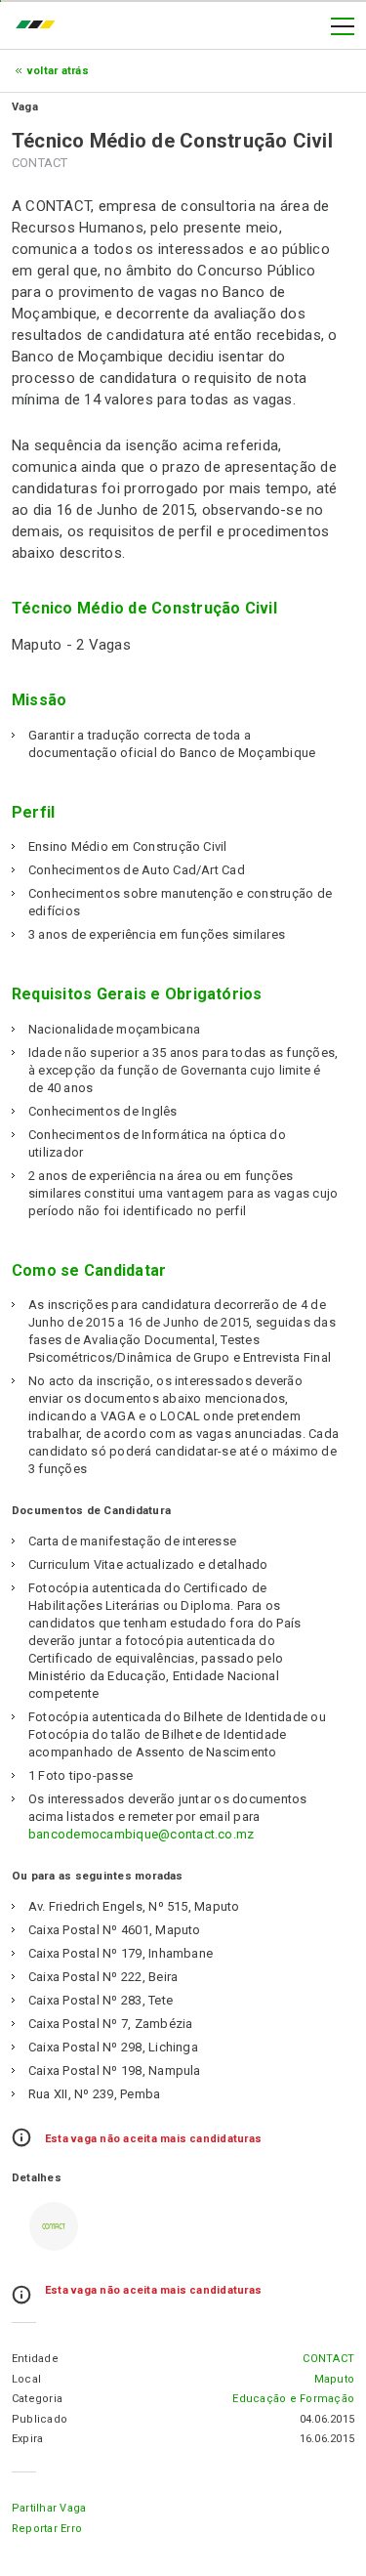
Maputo (334, 2379)
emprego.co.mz (40, 26)
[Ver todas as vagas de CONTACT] (54, 2226)
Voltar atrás (58, 71)
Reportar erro (47, 2529)
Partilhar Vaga (49, 2508)
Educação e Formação (293, 2399)
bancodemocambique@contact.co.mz (141, 1834)
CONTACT (328, 2359)
